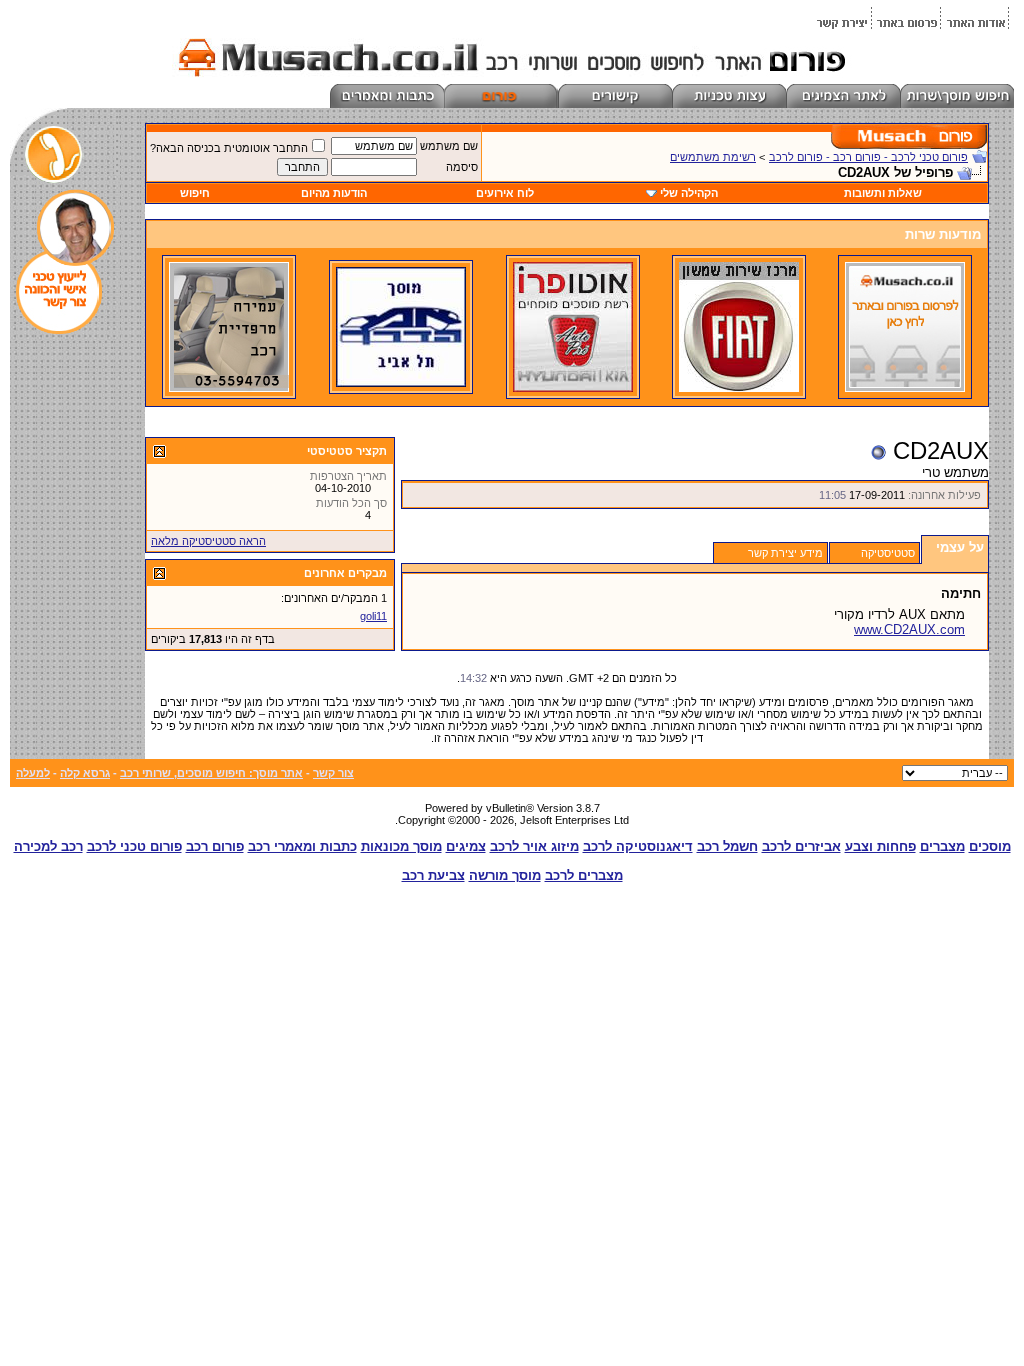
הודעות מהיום (334, 193)
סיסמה (462, 167)
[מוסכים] (905, 388)
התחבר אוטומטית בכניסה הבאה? (229, 148)
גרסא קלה (85, 773)
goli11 (373, 616)
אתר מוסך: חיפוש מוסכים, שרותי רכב (211, 773)
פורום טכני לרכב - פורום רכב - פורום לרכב (868, 157)
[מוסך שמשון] (739, 388)
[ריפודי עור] (229, 388)
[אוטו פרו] (573, 388)
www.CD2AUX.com (909, 629)
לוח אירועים (505, 193)
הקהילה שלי (689, 193)
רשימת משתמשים (713, 157)
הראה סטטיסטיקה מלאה (208, 541)
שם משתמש (449, 146)
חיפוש (195, 193)
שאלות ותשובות (883, 193)
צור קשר (333, 773)
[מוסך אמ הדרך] (401, 383)
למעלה (33, 773)
